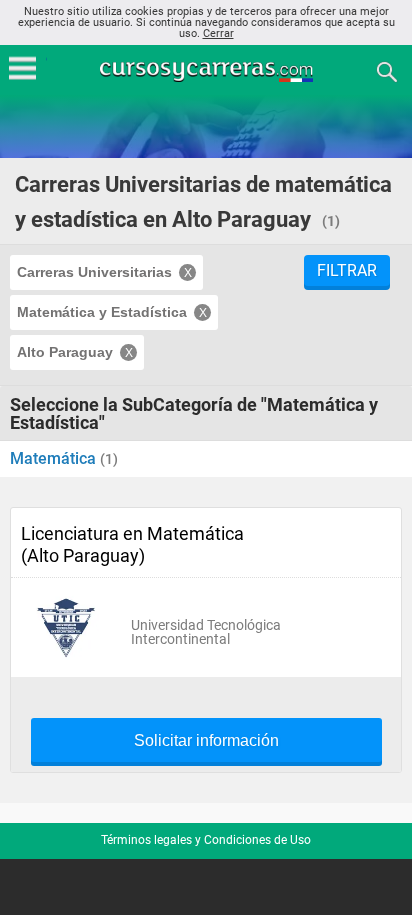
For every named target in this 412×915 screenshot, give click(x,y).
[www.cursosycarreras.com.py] (208, 70)
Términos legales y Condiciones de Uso (206, 840)
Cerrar (218, 33)
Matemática (55, 458)
